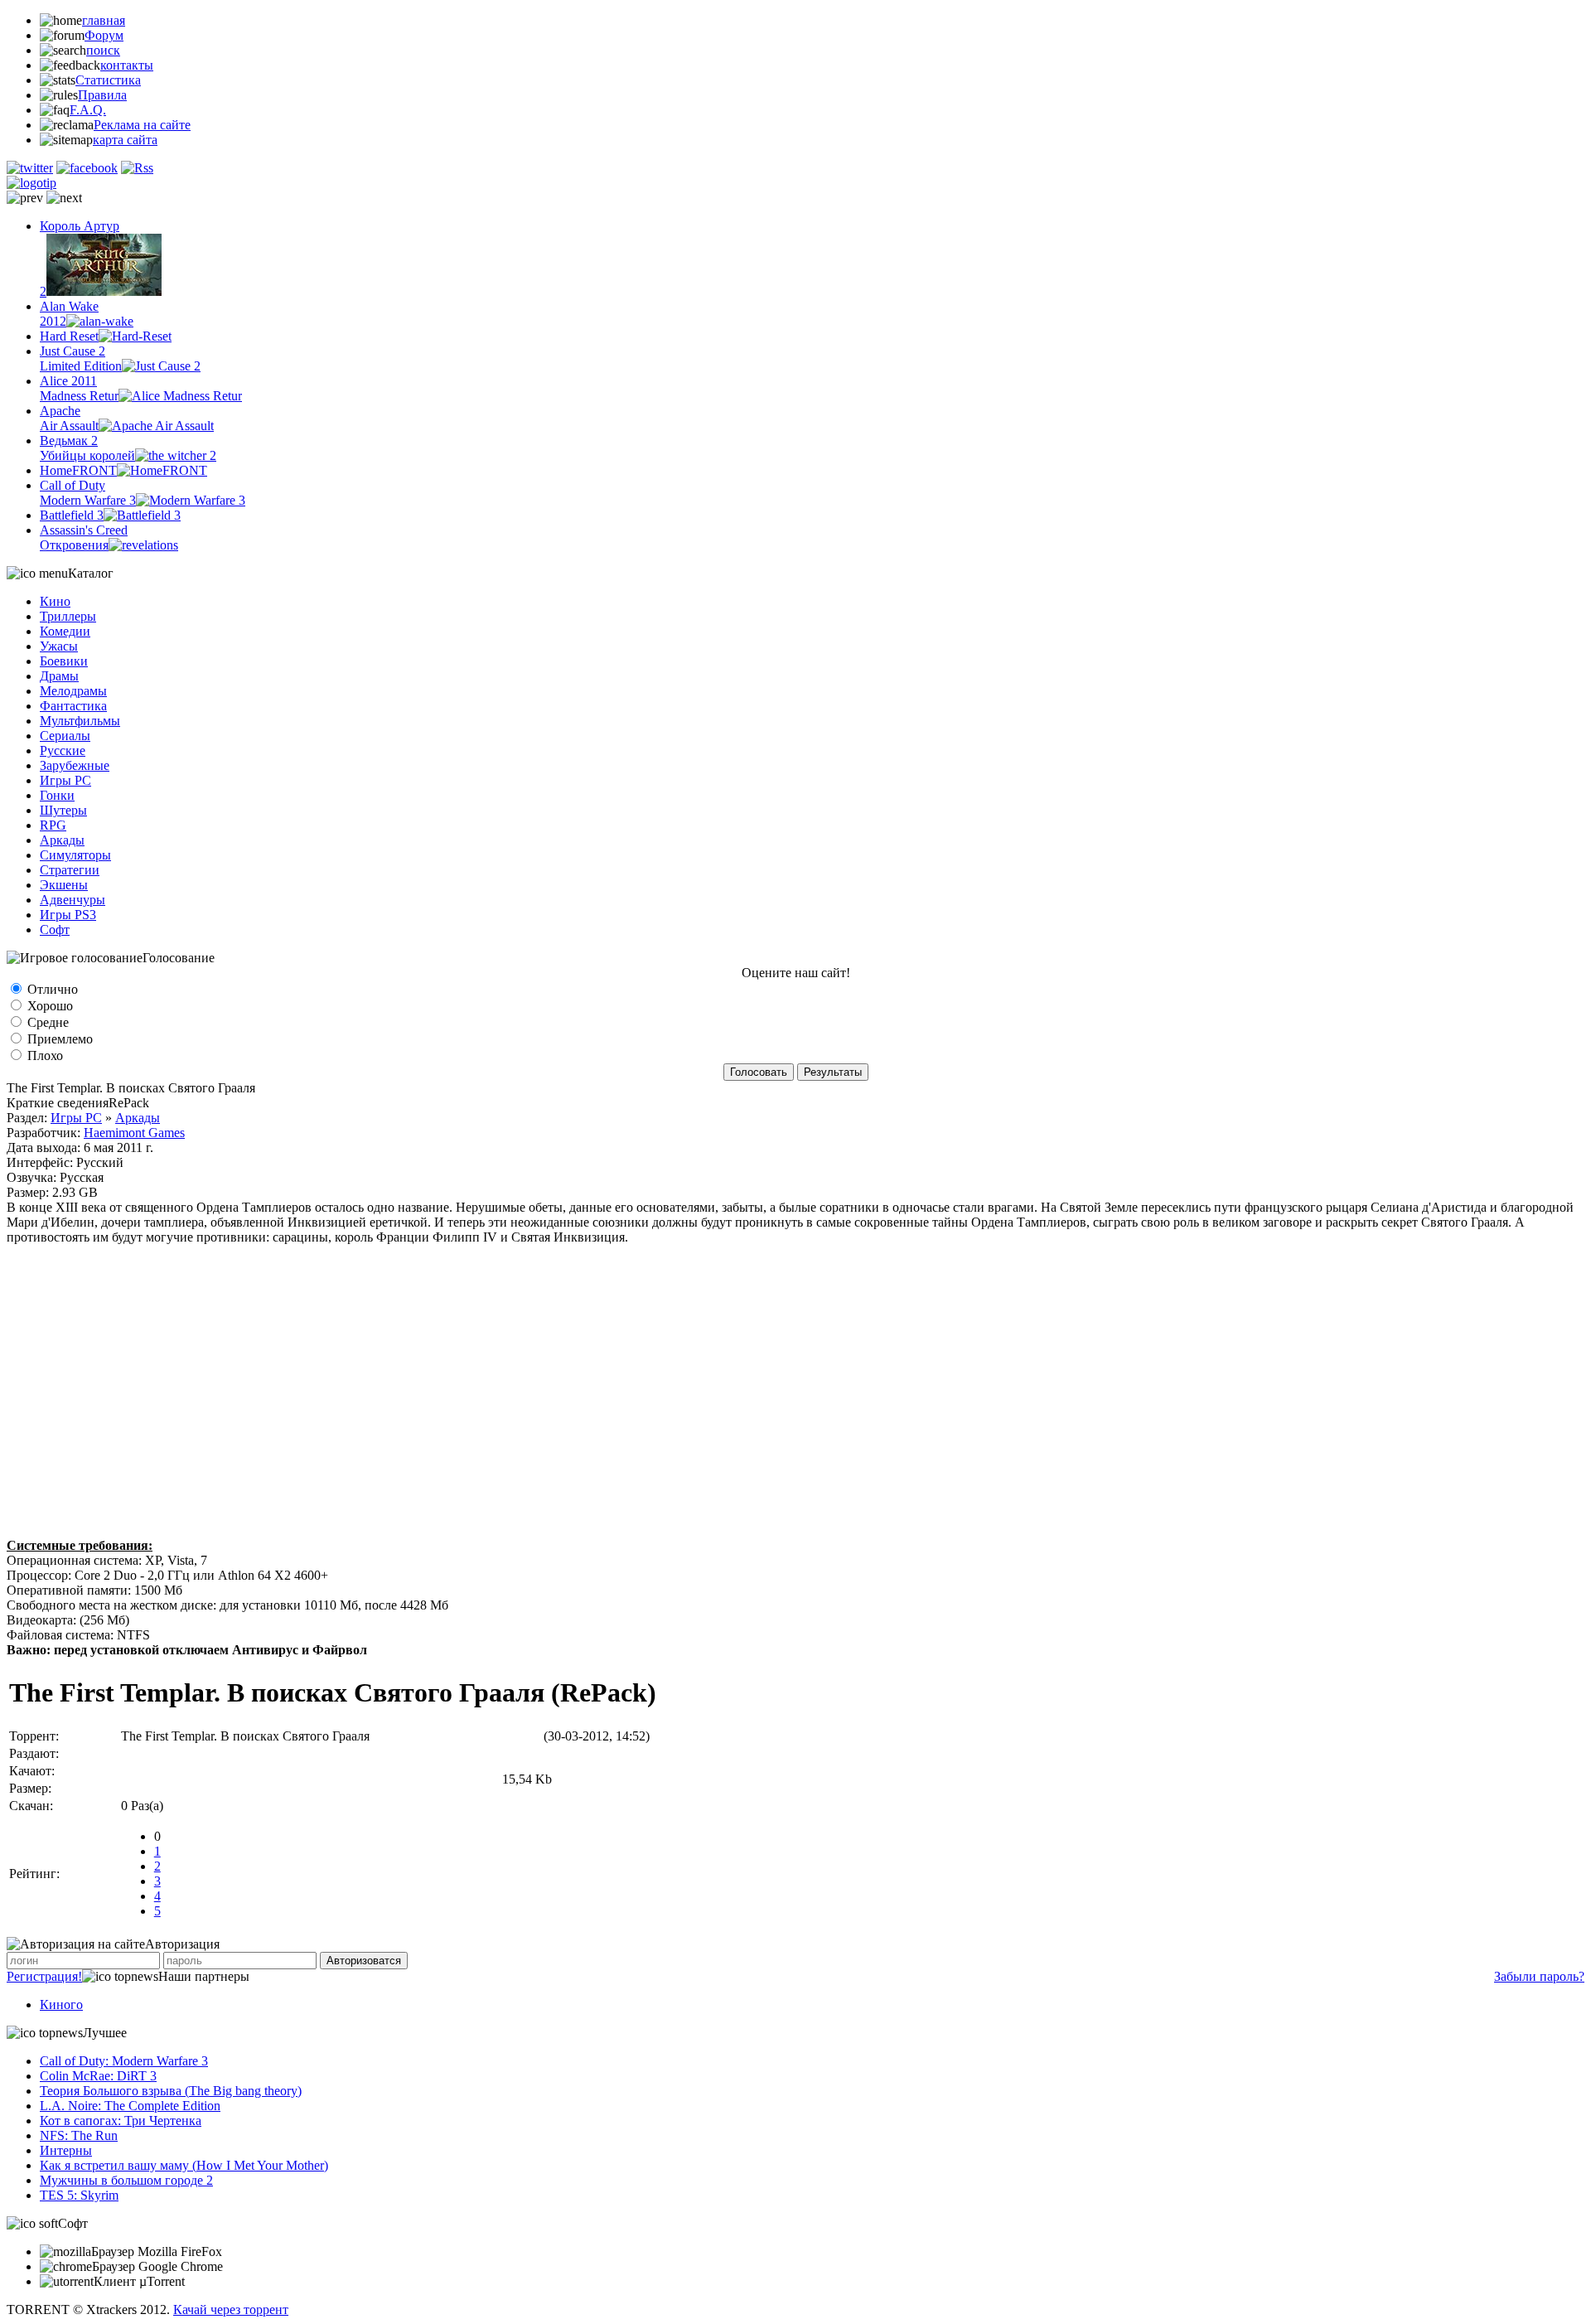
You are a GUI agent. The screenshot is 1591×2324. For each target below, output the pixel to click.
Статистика (108, 80)
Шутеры (63, 810)
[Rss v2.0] (137, 168)
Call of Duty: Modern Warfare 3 (124, 2061)
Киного (61, 2004)
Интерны (66, 2150)
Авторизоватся (364, 1961)
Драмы (59, 676)
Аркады (62, 840)
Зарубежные (75, 765)
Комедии (65, 631)
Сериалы (65, 736)
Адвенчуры (73, 900)
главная (104, 20)
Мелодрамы (73, 691)
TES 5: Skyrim (79, 2195)
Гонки (57, 795)
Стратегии (70, 870)
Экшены (64, 885)
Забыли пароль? (1539, 1976)
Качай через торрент (231, 2309)
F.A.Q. (88, 110)
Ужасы (59, 646)
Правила (102, 95)
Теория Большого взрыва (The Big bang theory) (171, 2091)
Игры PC (65, 780)
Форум (104, 35)
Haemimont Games (134, 1133)
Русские (63, 750)
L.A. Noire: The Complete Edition (130, 2106)
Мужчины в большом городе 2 (126, 2180)
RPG (53, 825)
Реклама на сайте (142, 125)
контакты (127, 65)
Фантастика (73, 706)
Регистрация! (44, 1976)
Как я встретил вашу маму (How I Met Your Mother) (184, 2165)
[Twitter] (30, 168)
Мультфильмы (80, 721)
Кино (55, 601)
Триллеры (68, 616)
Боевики (64, 661)
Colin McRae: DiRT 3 (98, 2076)
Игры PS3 (68, 915)
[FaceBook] (87, 168)
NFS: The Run (79, 2135)
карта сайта (125, 140)
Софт (55, 930)
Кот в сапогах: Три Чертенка (121, 2121)
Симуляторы (75, 855)
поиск (103, 50)
